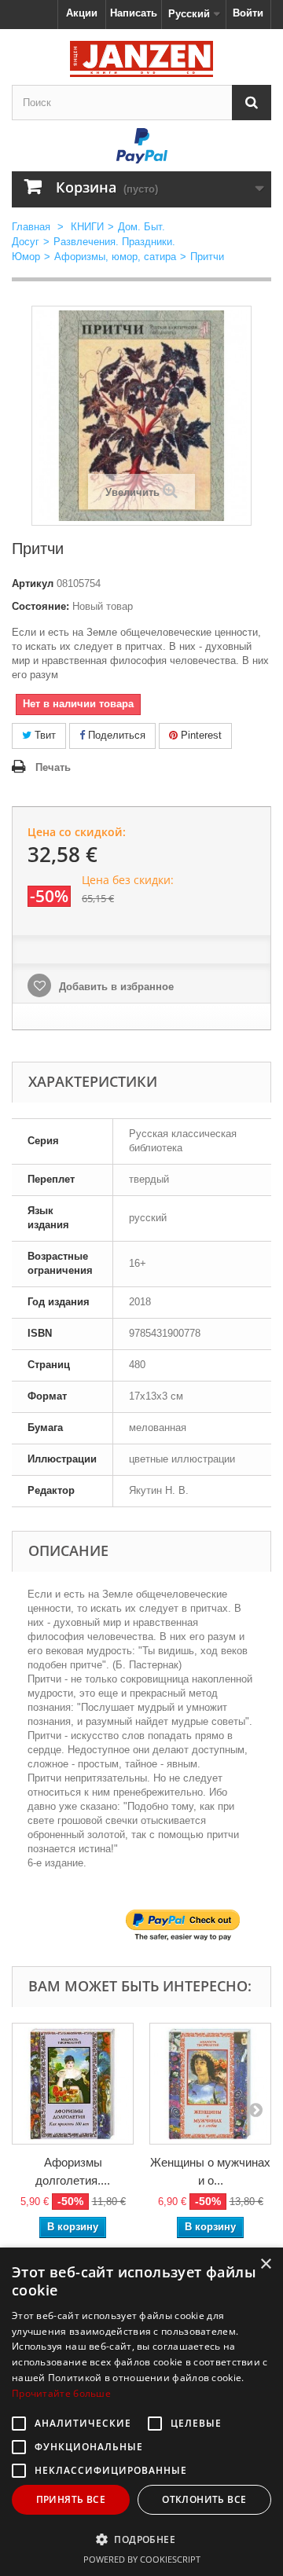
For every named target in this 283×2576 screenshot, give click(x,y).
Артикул (33, 583)
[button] (141, 2539)
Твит (44, 735)
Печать (53, 767)
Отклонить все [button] (204, 2499)
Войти (248, 13)
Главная (31, 227)
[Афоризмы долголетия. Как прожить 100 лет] (73, 2084)
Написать (134, 13)
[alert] (141, 2412)
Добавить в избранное (115, 987)
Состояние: (40, 606)
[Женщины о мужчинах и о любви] (210, 2084)
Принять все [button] (71, 2499)
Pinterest (200, 735)
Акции (82, 13)
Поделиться (115, 735)
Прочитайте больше (61, 2393)
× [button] (265, 2264)
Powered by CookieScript (142, 2559)
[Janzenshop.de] (141, 59)
